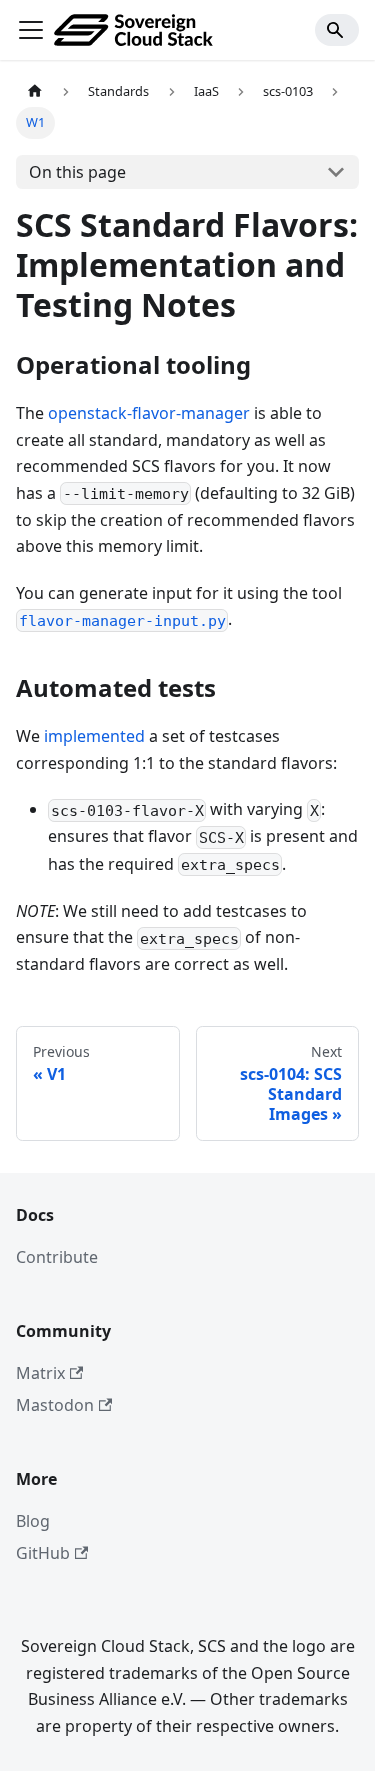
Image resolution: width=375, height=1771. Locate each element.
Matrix (40, 1373)
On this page (77, 172)
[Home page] (35, 91)
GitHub (43, 1553)
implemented (94, 736)
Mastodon (55, 1405)
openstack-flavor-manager (149, 413)
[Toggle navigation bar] (31, 30)
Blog (33, 1521)
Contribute (57, 1257)
